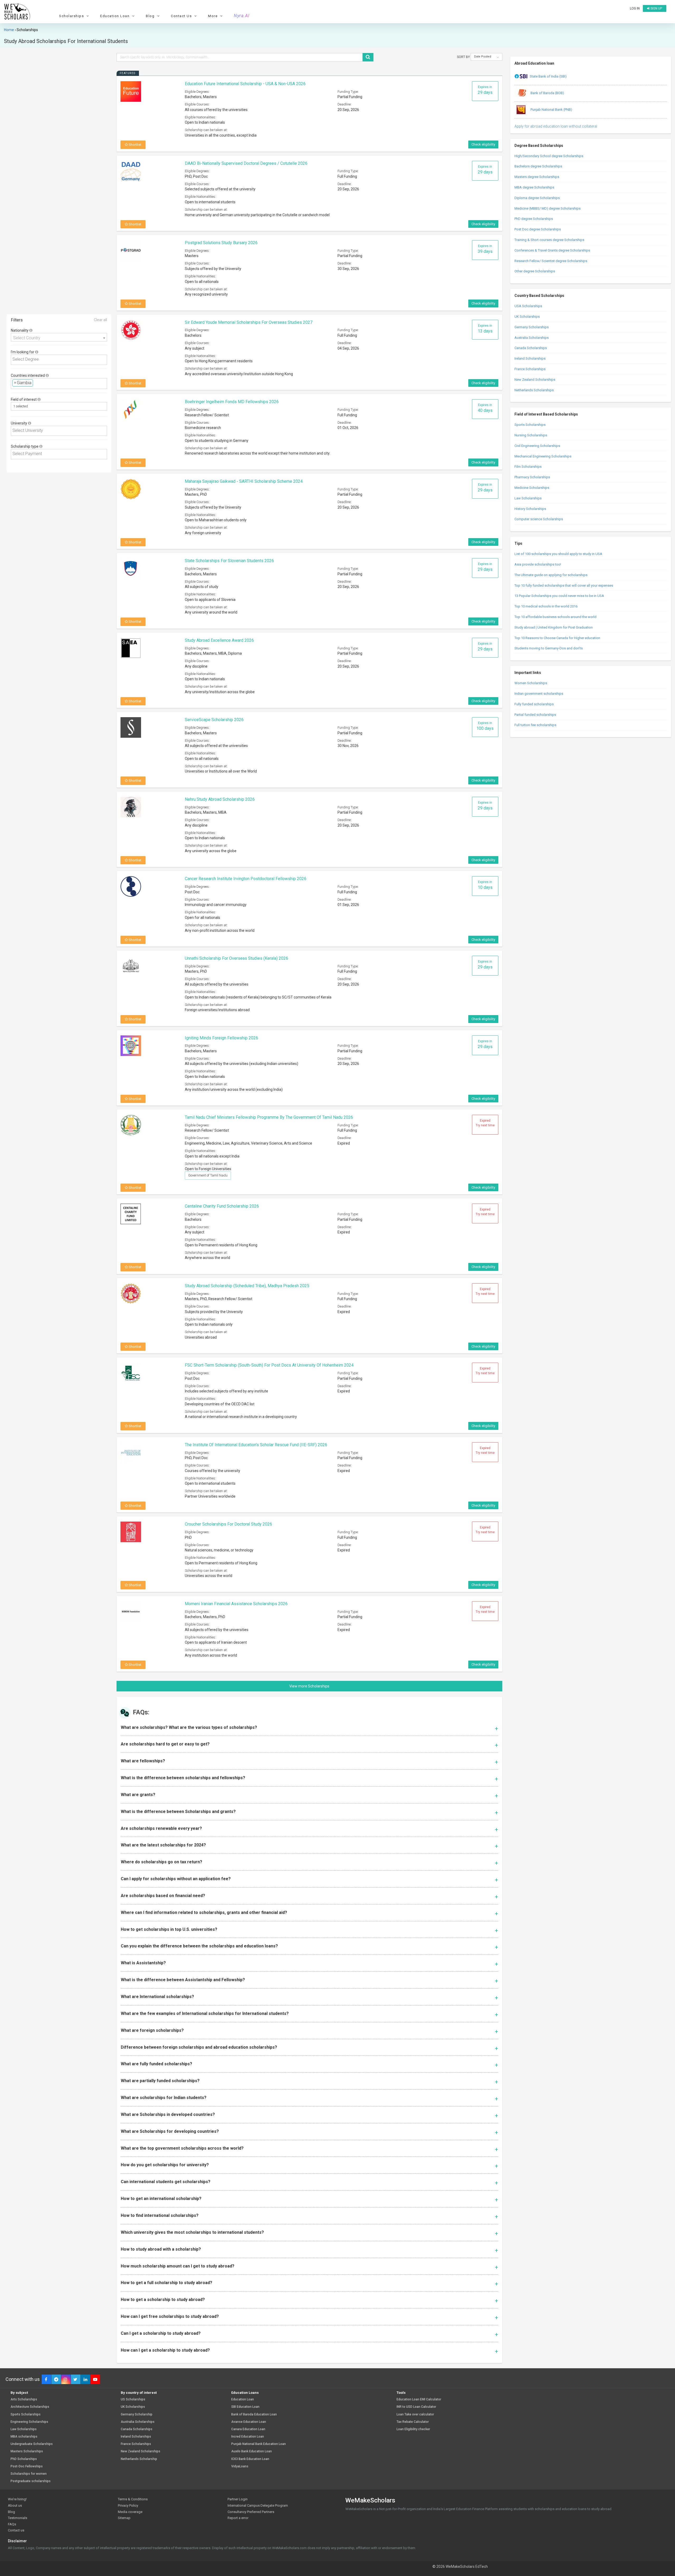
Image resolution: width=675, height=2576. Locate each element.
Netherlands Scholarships (534, 390)
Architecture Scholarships (30, 2407)
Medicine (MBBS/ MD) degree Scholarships (548, 208)
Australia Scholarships (532, 338)
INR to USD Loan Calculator (416, 2407)
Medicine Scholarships (532, 488)
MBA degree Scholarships (534, 187)
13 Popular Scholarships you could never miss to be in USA (559, 596)
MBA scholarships (24, 2437)
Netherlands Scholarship (139, 2459)
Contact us (16, 2530)
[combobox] (59, 337)
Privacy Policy (128, 2505)
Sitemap (124, 2518)
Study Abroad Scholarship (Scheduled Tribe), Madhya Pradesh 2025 (247, 1286)
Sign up (656, 8)
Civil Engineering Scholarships (537, 446)
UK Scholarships (527, 317)
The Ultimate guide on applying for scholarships (551, 575)
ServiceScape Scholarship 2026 (214, 720)
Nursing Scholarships (531, 435)
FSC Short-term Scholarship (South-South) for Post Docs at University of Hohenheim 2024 (269, 1365)
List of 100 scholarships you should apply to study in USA (558, 554)
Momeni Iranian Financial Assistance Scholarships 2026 (236, 1604)
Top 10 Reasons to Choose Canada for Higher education (557, 638)
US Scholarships (133, 2399)
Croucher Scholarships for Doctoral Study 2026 (228, 1524)
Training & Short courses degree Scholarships (549, 240)
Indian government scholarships (539, 694)
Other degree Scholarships (535, 271)
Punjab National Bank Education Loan (259, 2444)
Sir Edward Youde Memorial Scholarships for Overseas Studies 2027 (249, 322)
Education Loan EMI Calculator (419, 2399)
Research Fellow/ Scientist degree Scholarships (551, 261)
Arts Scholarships (24, 2399)
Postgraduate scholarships (31, 2481)
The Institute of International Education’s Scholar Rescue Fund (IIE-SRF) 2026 (256, 1445)
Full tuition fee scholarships (535, 725)
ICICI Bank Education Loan (250, 2459)
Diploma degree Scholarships (537, 198)
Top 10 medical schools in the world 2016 (546, 606)
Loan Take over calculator (415, 2415)
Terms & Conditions (133, 2499)
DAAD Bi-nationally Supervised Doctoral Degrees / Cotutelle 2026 (246, 163)
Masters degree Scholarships (537, 177)
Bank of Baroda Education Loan (254, 2415)
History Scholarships (530, 509)
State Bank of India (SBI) (548, 76)
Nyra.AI (242, 16)
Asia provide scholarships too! (538, 564)
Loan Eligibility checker (413, 2429)
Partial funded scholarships (535, 715)
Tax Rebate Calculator (413, 2422)
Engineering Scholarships (29, 2422)
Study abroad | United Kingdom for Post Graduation (554, 627)
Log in (635, 8)
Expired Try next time (485, 1123)
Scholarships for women (29, 2474)
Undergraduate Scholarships (32, 2444)
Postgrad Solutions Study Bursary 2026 (221, 243)
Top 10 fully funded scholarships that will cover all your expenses (564, 585)
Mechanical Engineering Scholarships (543, 456)
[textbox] (60, 360)
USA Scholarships (528, 306)
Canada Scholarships (531, 348)
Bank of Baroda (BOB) (547, 93)
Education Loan (243, 2399)
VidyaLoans (240, 2466)
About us (15, 2505)
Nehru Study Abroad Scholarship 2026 (220, 799)
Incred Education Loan (248, 2437)
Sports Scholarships (530, 425)
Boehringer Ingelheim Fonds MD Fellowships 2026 (232, 402)
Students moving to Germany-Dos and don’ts (549, 648)
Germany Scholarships (532, 327)
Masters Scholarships (27, 2451)
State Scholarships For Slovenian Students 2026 (229, 561)
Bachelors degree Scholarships (538, 166)
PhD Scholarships (24, 2459)
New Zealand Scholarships (535, 380)
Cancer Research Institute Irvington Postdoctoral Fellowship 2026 (246, 879)
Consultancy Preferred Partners (251, 2512)
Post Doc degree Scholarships (538, 229)
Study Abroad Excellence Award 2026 (219, 640)
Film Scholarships (528, 467)
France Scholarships (530, 369)
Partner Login (238, 2499)
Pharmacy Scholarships (532, 477)
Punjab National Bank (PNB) (551, 110)
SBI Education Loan (245, 2407)
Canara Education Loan (248, 2429)
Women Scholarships (531, 683)
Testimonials (18, 2518)
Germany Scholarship (137, 2415)
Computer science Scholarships (539, 519)
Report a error (238, 2518)
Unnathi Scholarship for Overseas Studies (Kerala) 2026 (237, 958)
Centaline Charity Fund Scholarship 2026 (222, 1206)
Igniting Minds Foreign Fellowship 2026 (221, 1038)
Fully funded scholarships (534, 704)
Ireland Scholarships (530, 358)
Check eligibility (483, 144)
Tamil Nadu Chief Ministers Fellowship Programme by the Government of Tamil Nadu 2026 (269, 1117)
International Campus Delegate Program (258, 2505)
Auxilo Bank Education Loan (252, 2451)
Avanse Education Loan (249, 2422)
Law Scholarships (528, 498)
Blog (11, 2512)
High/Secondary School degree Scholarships (549, 156)
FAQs (12, 2524)
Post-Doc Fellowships (27, 2466)
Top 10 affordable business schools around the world (555, 617)
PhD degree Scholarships (534, 219)
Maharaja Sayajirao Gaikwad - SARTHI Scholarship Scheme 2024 (244, 481)
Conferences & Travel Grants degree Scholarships (552, 250)
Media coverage (130, 2512)
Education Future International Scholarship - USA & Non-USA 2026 (245, 84)
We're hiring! (17, 2499)
